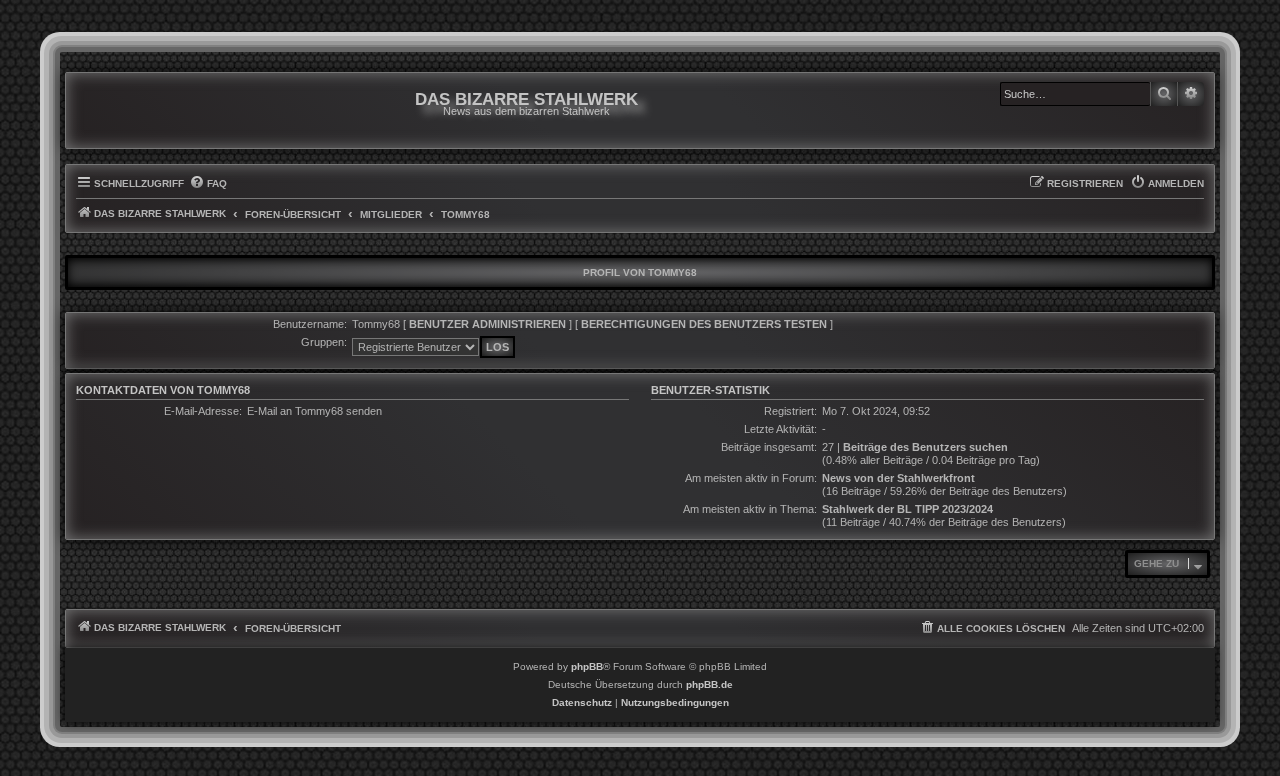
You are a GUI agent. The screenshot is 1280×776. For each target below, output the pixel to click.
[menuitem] (208, 184)
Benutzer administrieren (487, 324)
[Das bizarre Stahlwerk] (157, 110)
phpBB (587, 666)
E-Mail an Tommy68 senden (314, 411)
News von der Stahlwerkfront (898, 478)
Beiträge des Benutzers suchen (925, 447)
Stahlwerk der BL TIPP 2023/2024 (907, 509)
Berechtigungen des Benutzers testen (704, 324)
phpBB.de (709, 684)
